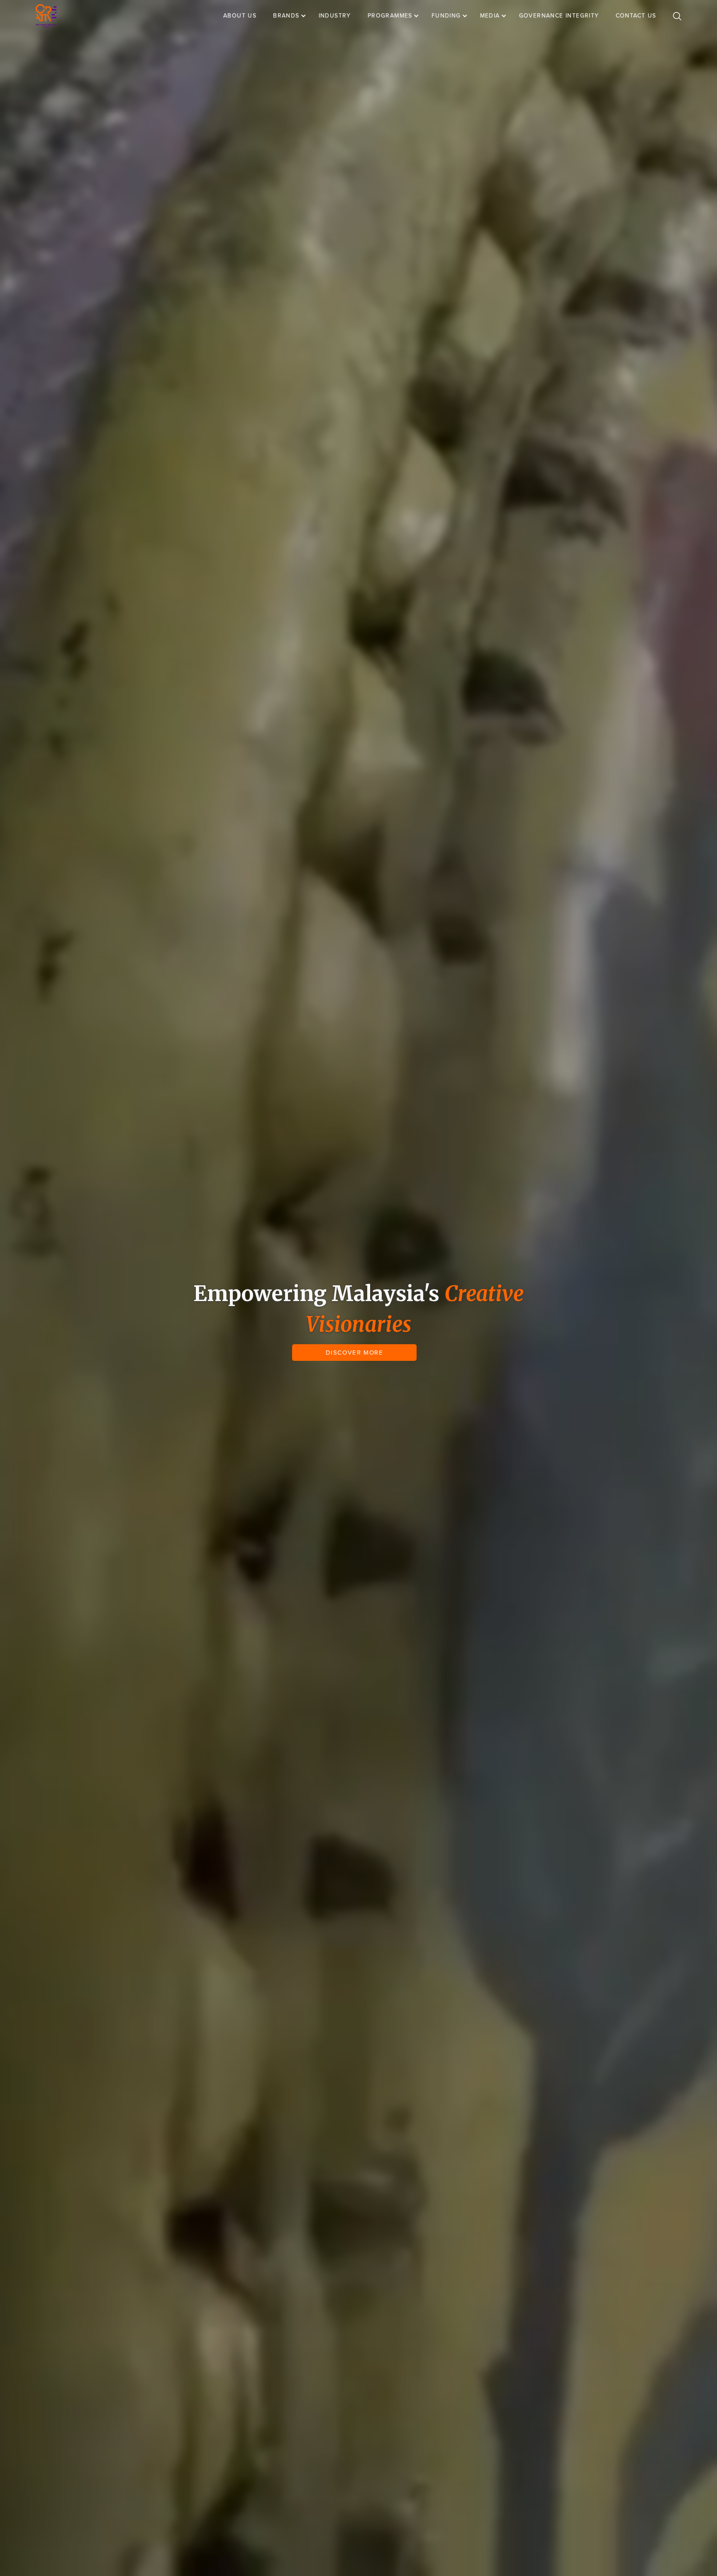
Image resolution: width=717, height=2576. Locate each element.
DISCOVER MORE (355, 1353)
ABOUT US (240, 16)
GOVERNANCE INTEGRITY (559, 16)
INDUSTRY (335, 16)
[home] (46, 16)
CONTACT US (636, 16)
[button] (294, 16)
